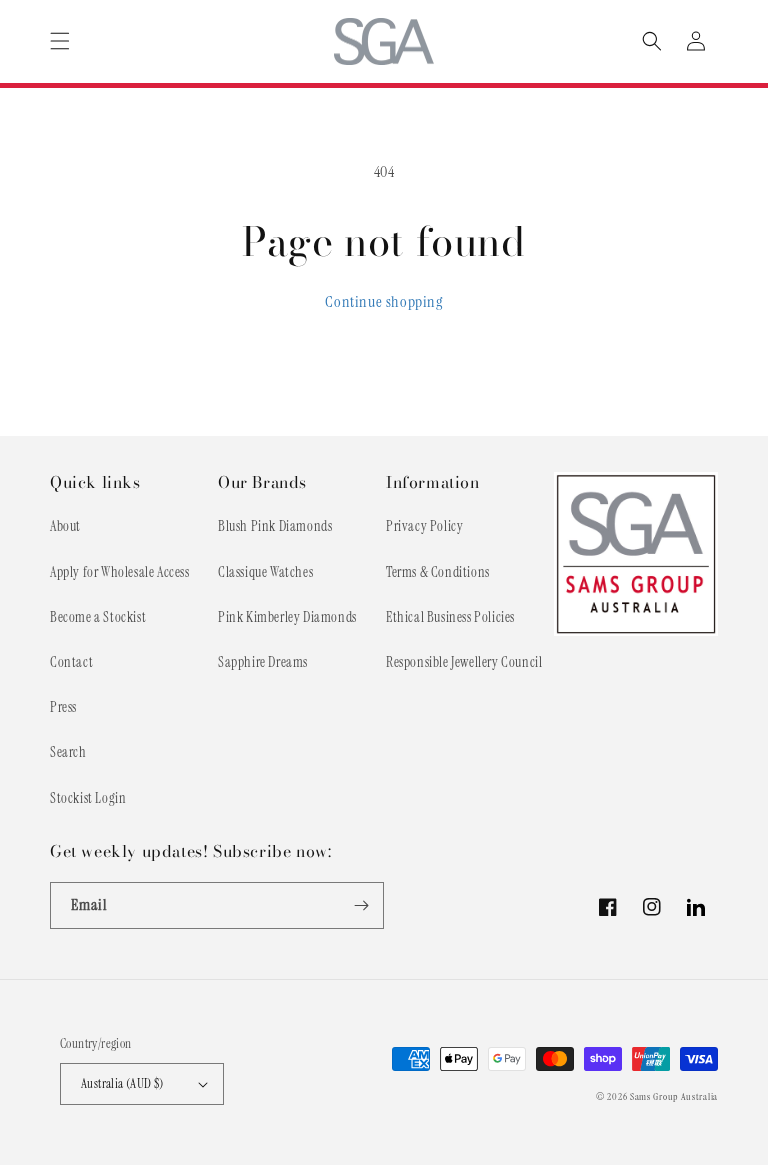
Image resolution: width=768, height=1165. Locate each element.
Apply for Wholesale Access (120, 572)
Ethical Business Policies (450, 617)
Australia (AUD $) (122, 1083)
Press (63, 707)
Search (68, 752)
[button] (60, 41)
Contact (71, 662)
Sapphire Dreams (263, 662)
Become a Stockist (98, 617)
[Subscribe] (361, 905)
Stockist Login (88, 798)
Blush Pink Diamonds (275, 526)
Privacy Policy (424, 526)
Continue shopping (383, 301)
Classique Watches (265, 572)
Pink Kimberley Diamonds (287, 617)
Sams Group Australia (674, 1096)
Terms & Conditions (438, 572)
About (65, 526)
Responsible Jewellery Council (464, 662)
